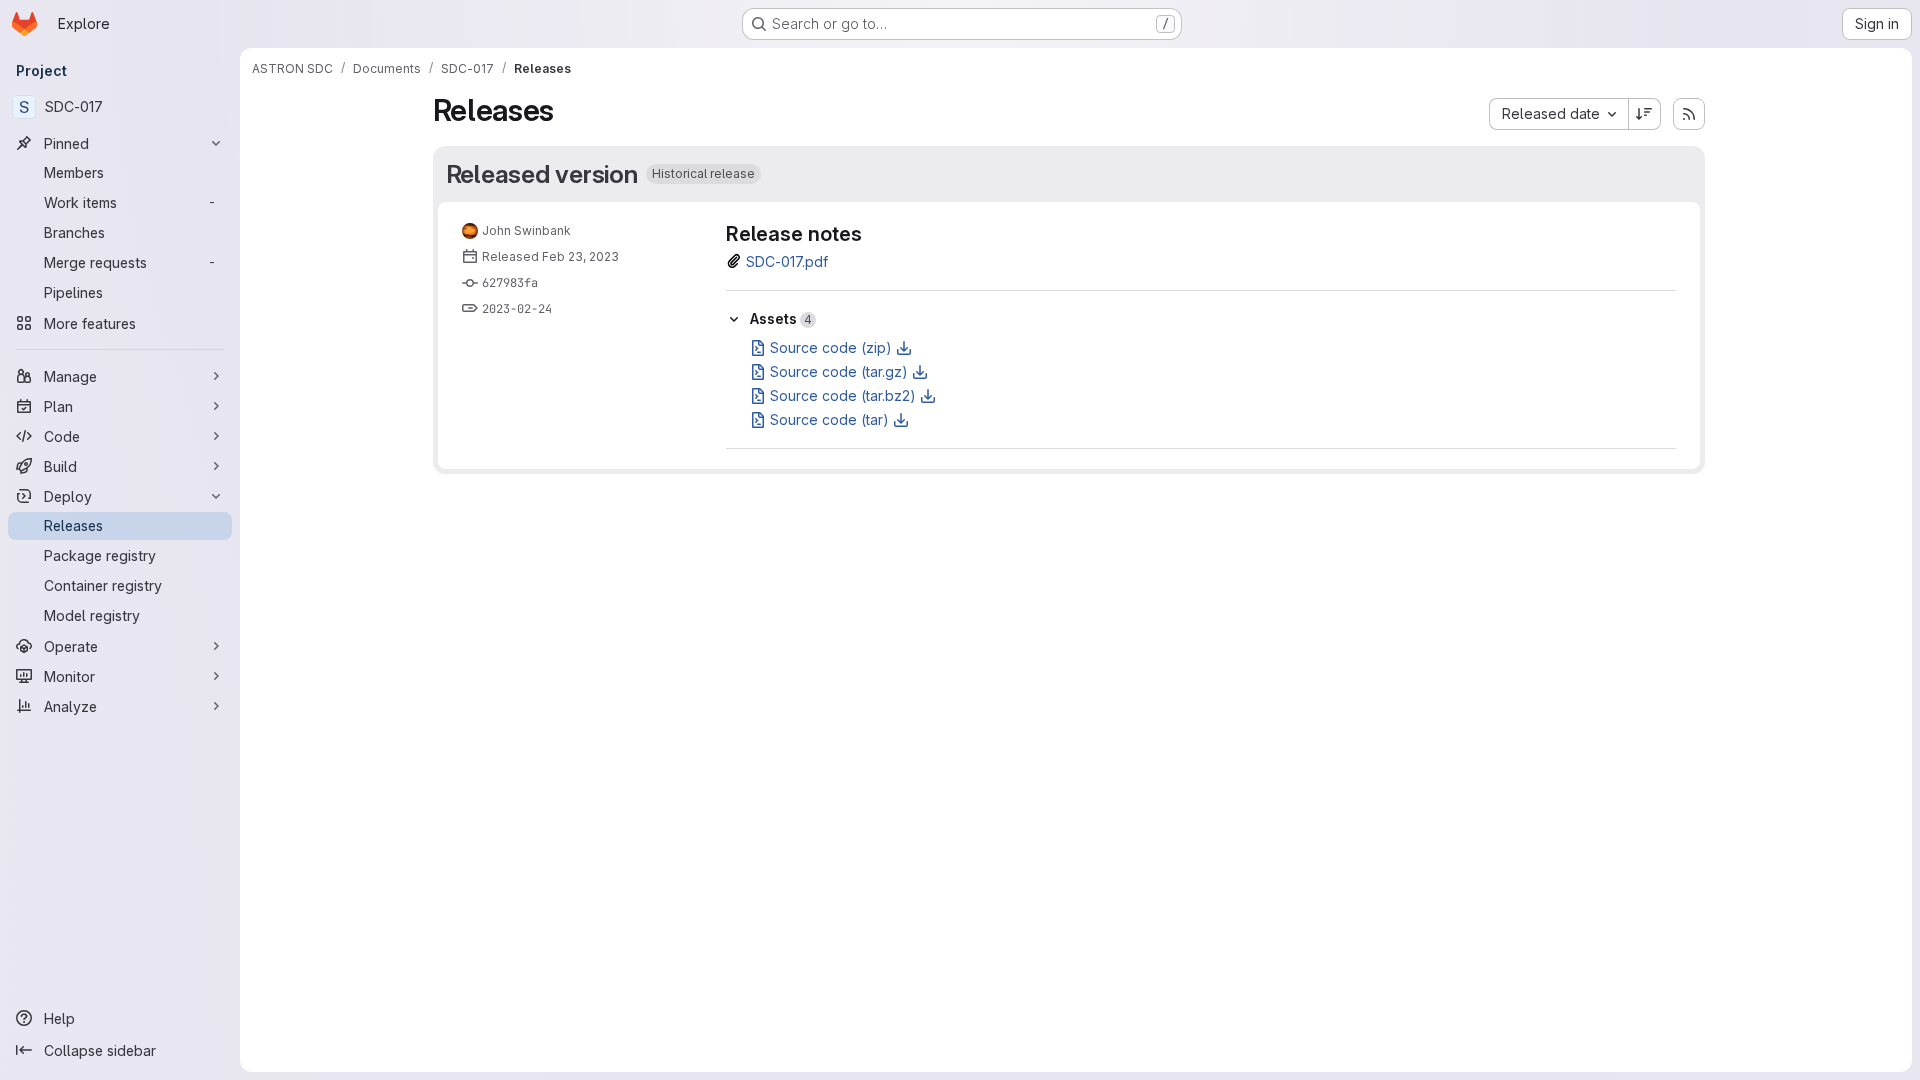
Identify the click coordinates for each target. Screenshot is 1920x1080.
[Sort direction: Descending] (1645, 114)
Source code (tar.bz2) (843, 395)
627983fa (510, 283)
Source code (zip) (831, 347)
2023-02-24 (517, 309)
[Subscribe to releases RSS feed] (1689, 114)
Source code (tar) (829, 419)
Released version (542, 174)
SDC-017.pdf (787, 261)
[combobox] (1558, 114)
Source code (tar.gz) (839, 371)
